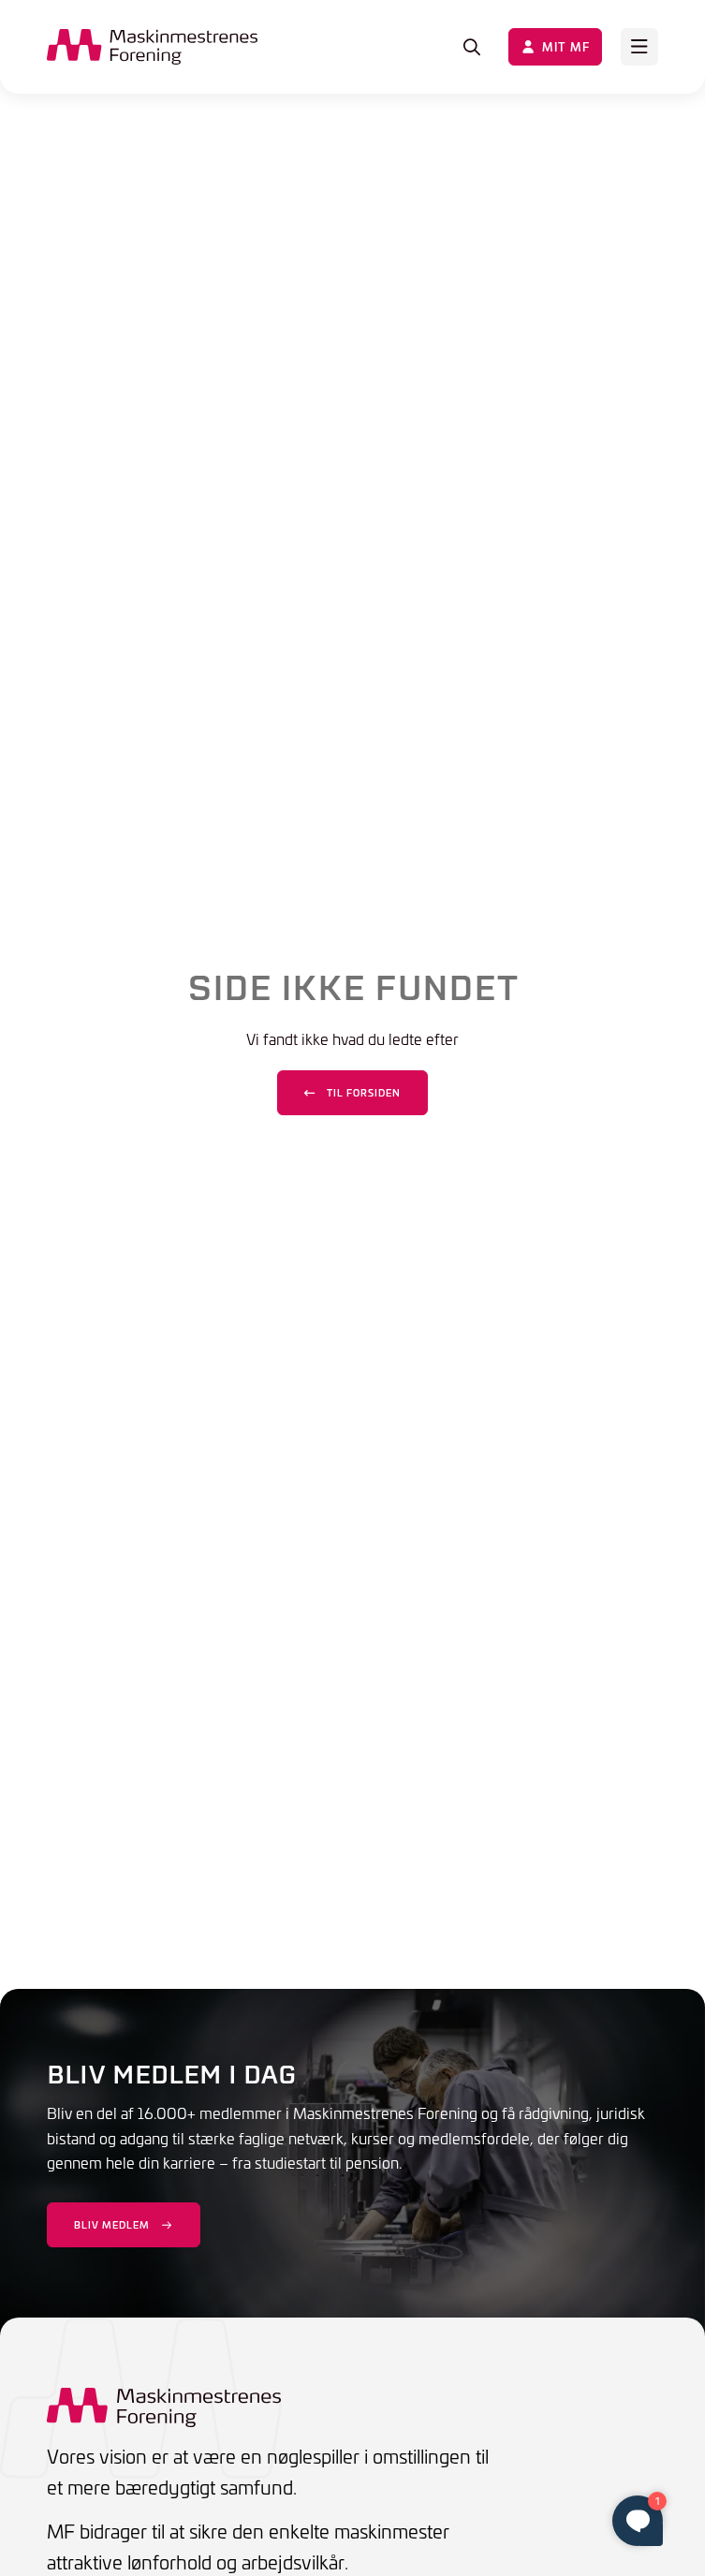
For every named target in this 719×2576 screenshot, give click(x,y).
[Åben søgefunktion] (472, 47)
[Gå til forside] (152, 46)
